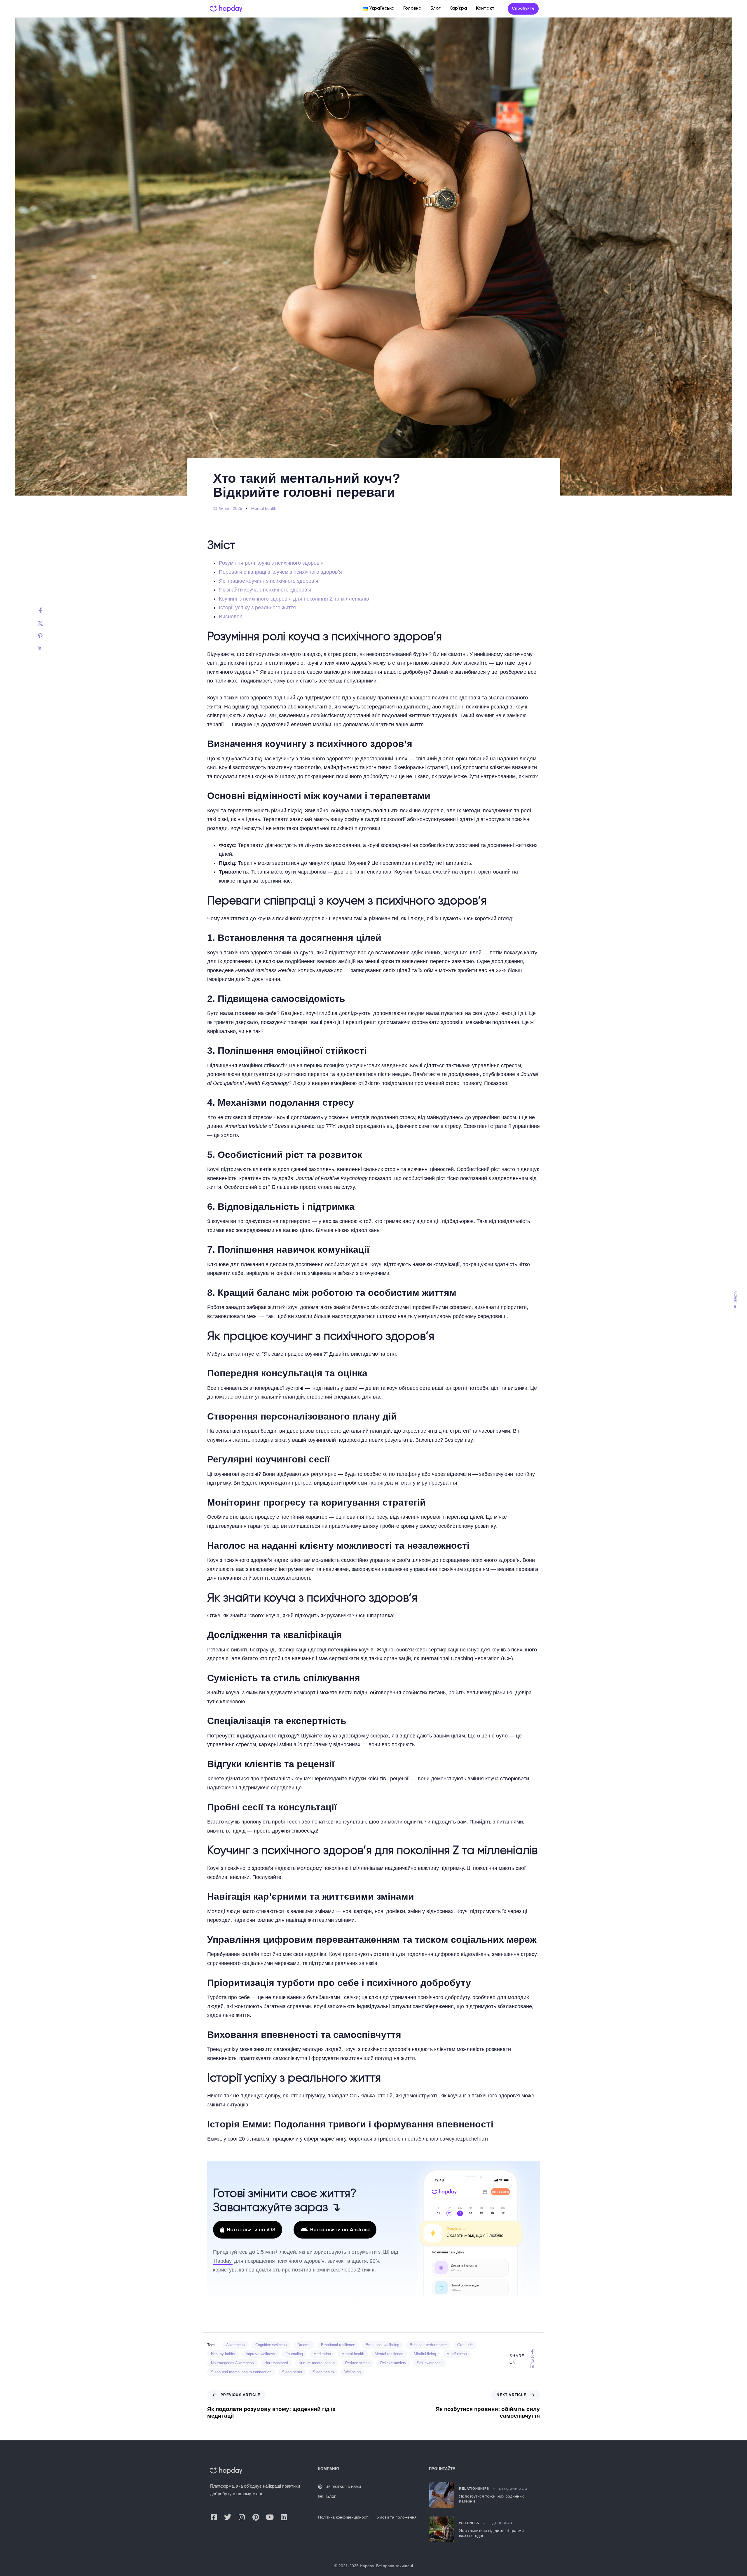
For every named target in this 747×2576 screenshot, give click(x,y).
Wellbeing (352, 2372)
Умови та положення (397, 2517)
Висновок (230, 617)
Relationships (474, 2489)
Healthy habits (223, 2354)
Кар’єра (458, 8)
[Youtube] (270, 2517)
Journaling (294, 2354)
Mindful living (425, 2354)
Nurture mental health (317, 2363)
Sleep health (323, 2372)
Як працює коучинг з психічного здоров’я (269, 581)
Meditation (322, 2354)
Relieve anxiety (393, 2363)
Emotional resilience (338, 2345)
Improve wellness (260, 2354)
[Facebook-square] (214, 2517)
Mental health (264, 508)
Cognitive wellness (271, 2345)
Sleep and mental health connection (241, 2372)
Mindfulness (457, 2354)
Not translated (276, 2363)
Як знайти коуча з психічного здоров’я (265, 590)
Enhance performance (428, 2345)
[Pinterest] (46, 636)
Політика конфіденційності (343, 2517)
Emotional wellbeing (382, 2345)
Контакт (485, 8)
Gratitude (465, 2345)
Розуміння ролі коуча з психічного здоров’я (271, 563)
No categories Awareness (232, 2363)
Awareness (235, 2345)
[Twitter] (46, 623)
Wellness (469, 2523)
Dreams (304, 2345)
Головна (412, 8)
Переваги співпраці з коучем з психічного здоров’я (280, 572)
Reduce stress (357, 2363)
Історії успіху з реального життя (257, 608)
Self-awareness (430, 2363)
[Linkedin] (46, 648)
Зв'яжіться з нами (343, 2487)
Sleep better (292, 2372)
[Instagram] (242, 2517)
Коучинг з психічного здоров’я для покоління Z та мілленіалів (294, 599)
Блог (436, 8)
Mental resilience (389, 2354)
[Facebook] (46, 610)
